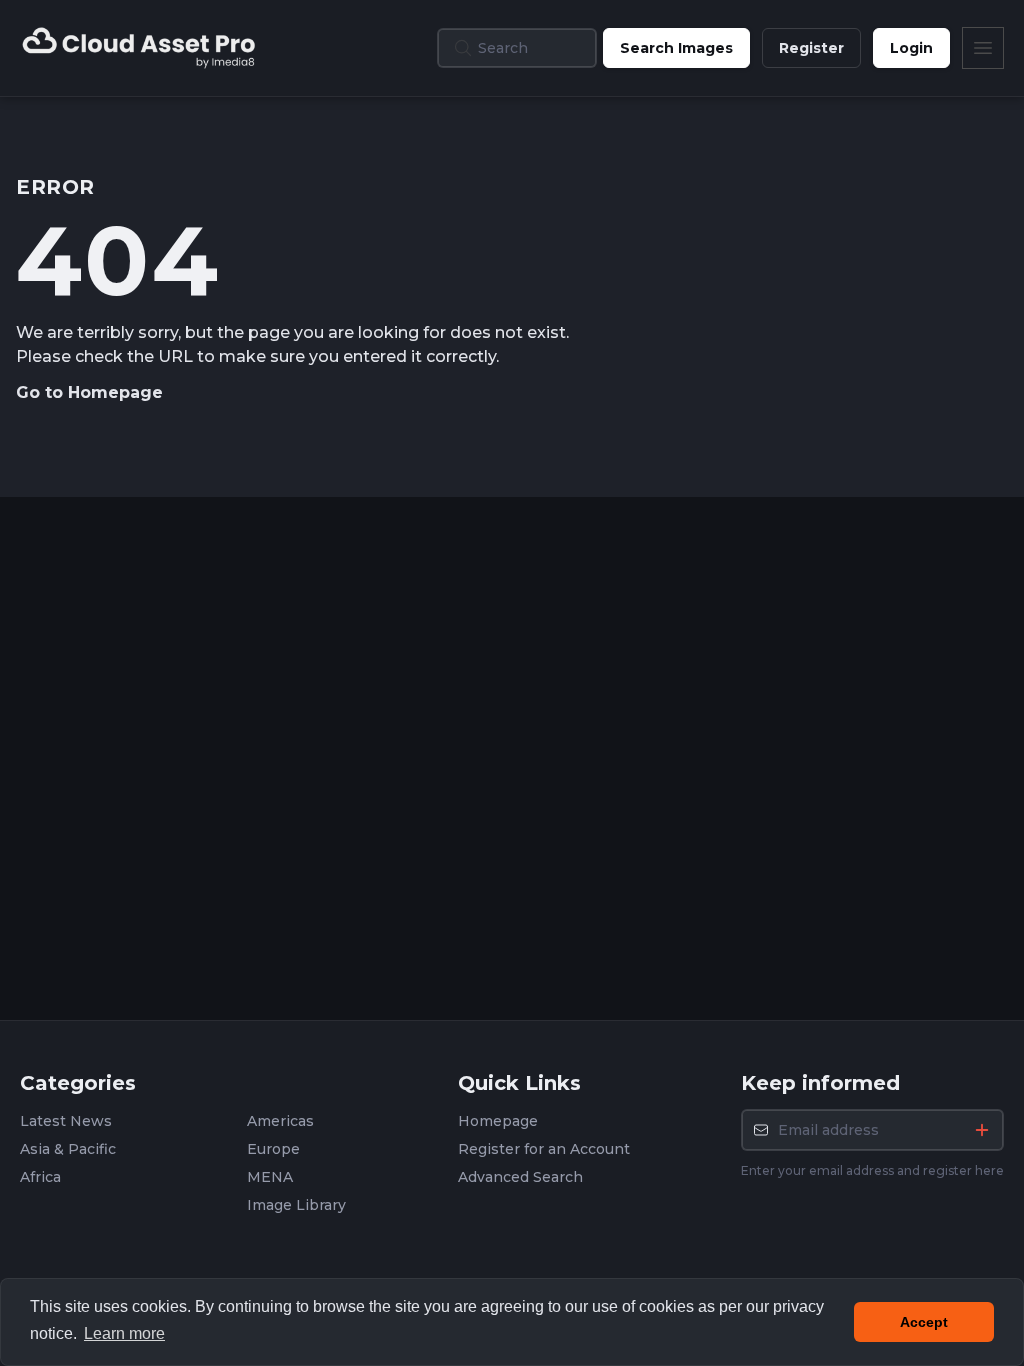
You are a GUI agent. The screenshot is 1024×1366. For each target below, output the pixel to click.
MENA (270, 1177)
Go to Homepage (89, 392)
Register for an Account (544, 1149)
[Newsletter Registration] (982, 1130)
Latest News (66, 1121)
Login (911, 48)
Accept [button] (924, 1322)
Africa (40, 1177)
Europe (273, 1149)
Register (811, 48)
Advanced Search (520, 1177)
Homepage (498, 1121)
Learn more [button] (124, 1333)
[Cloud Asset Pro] (140, 48)
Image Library (296, 1205)
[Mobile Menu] (983, 48)
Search (676, 48)
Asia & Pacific (68, 1149)
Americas (280, 1121)
